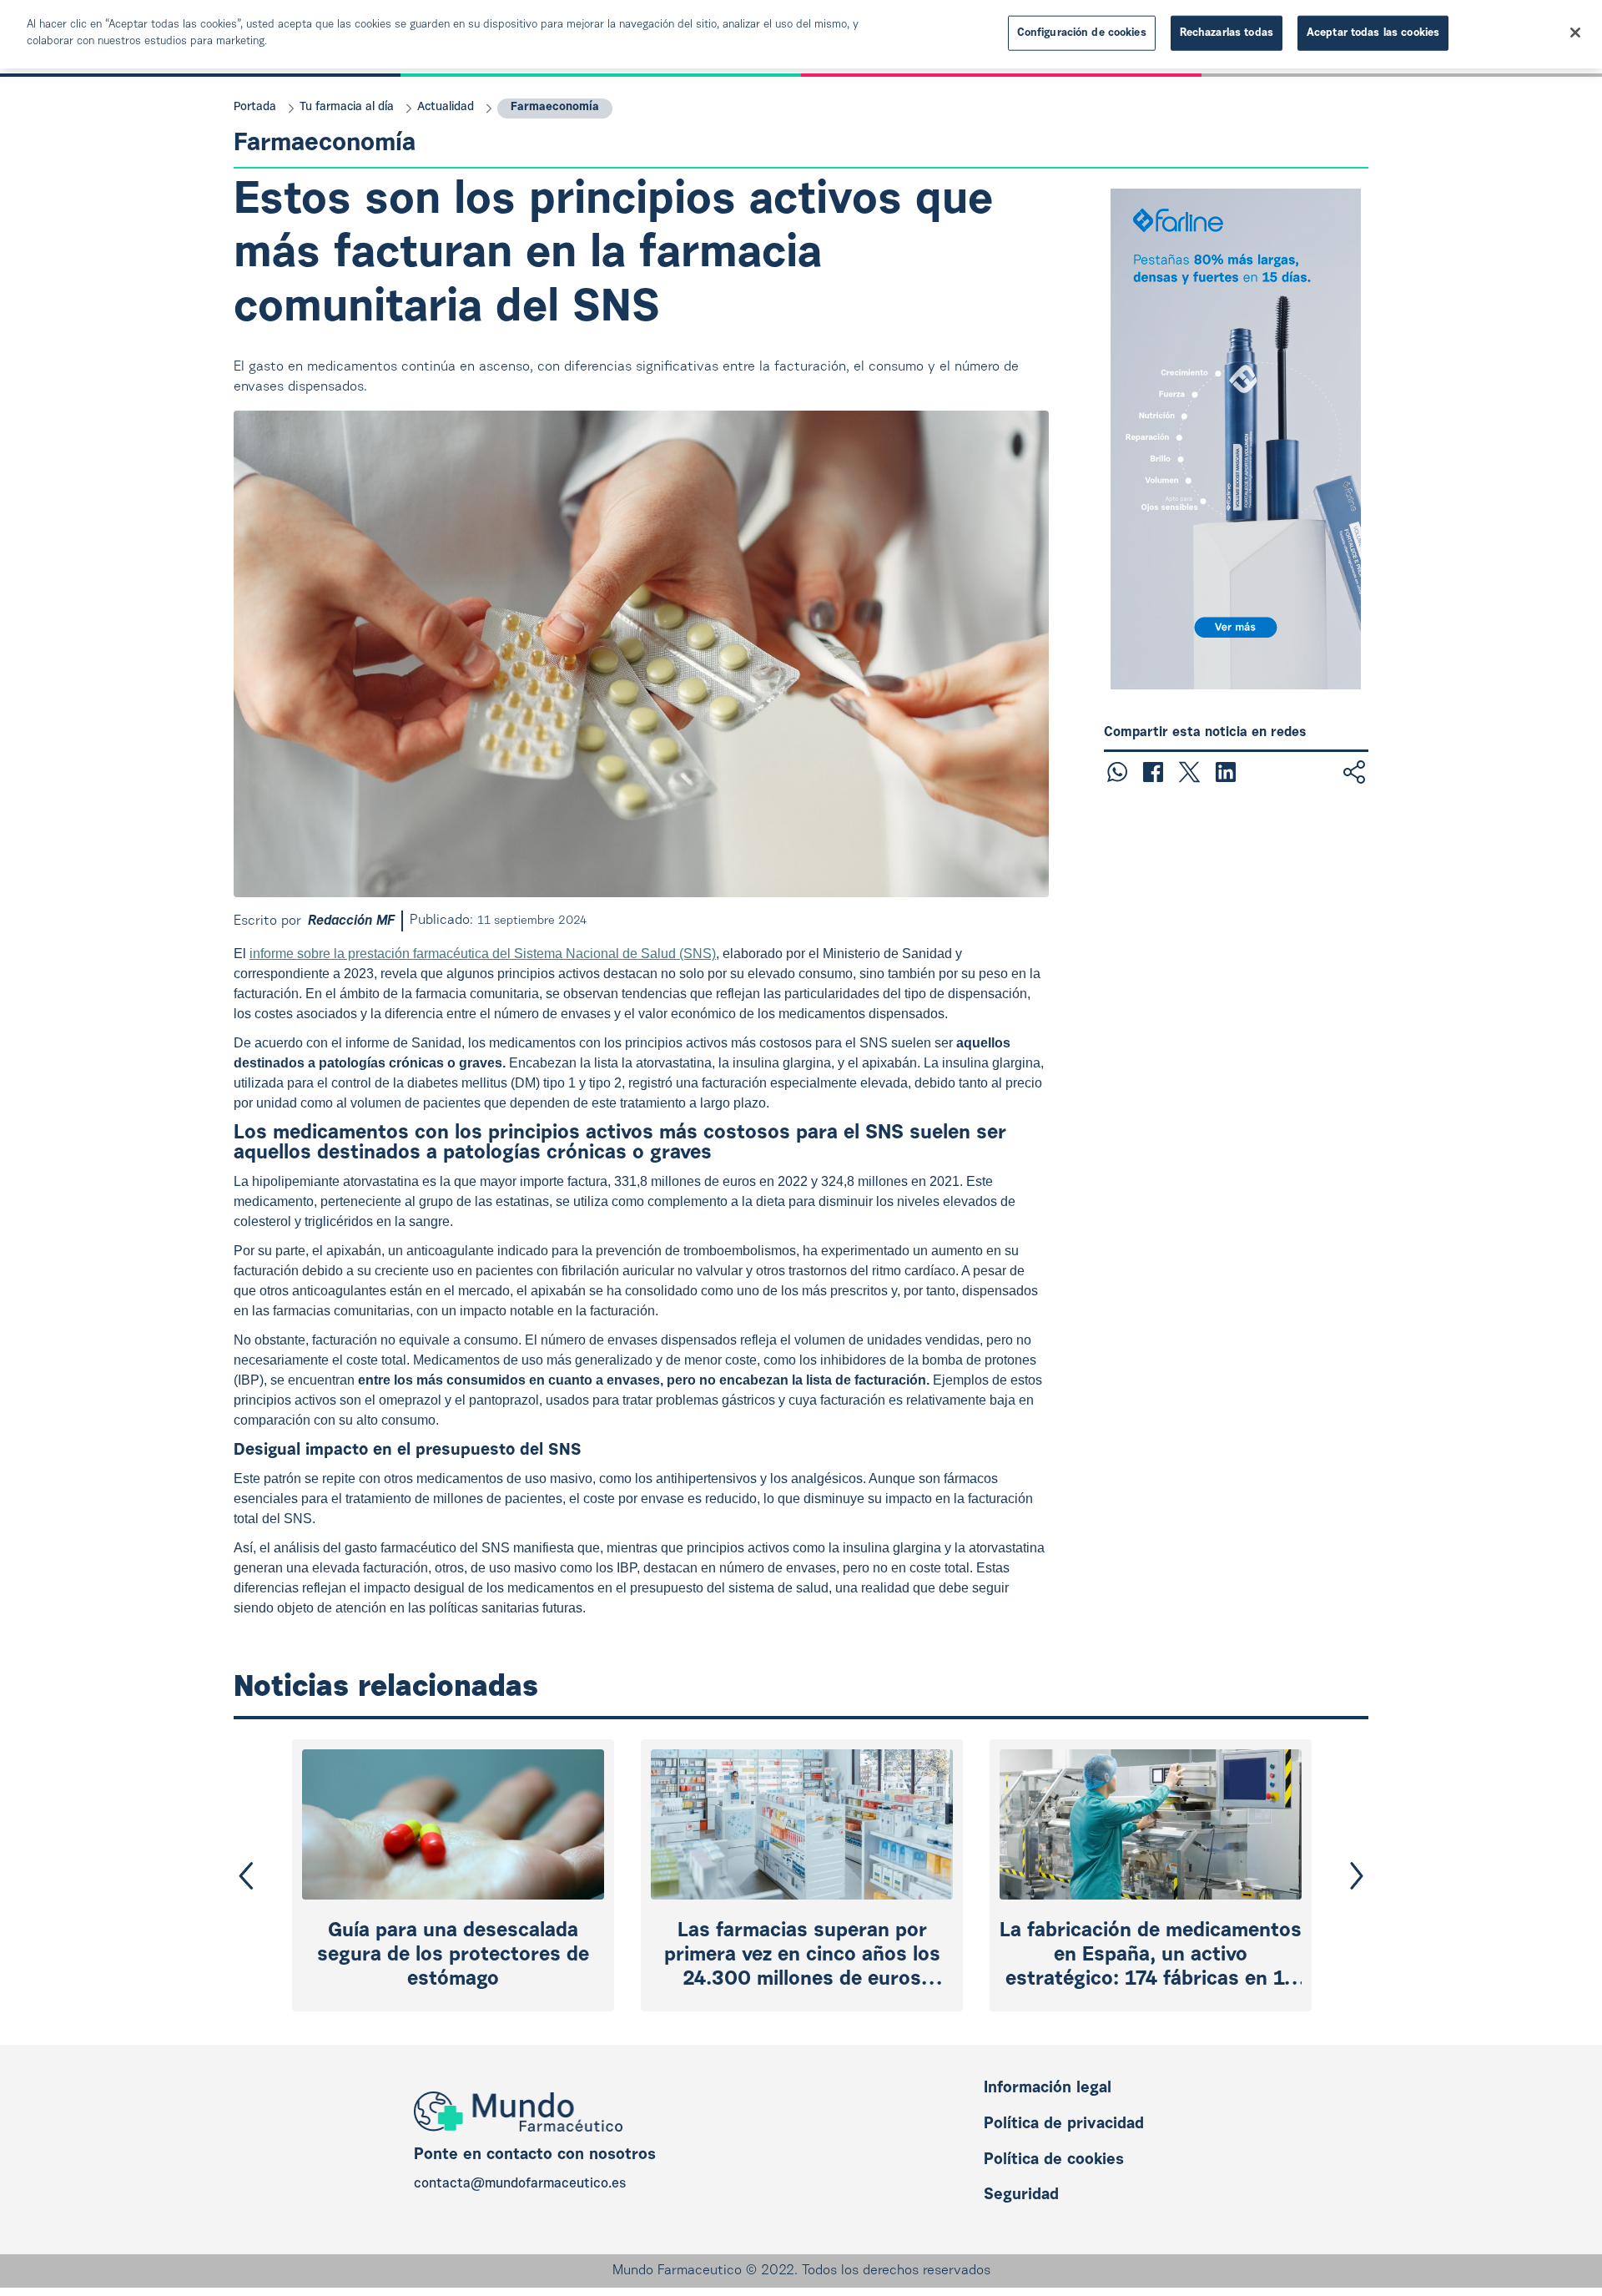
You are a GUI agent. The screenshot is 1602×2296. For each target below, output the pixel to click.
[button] (246, 1876)
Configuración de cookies (1082, 33)
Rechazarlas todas (1227, 33)
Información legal (1048, 2089)
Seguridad (1021, 2195)
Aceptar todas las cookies (1373, 33)
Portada (255, 108)
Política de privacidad (1064, 2124)
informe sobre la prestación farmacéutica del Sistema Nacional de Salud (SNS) (483, 954)
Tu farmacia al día (347, 108)
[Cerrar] (1575, 33)
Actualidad (446, 108)
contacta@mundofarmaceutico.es (520, 2184)
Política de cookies (1054, 2160)
